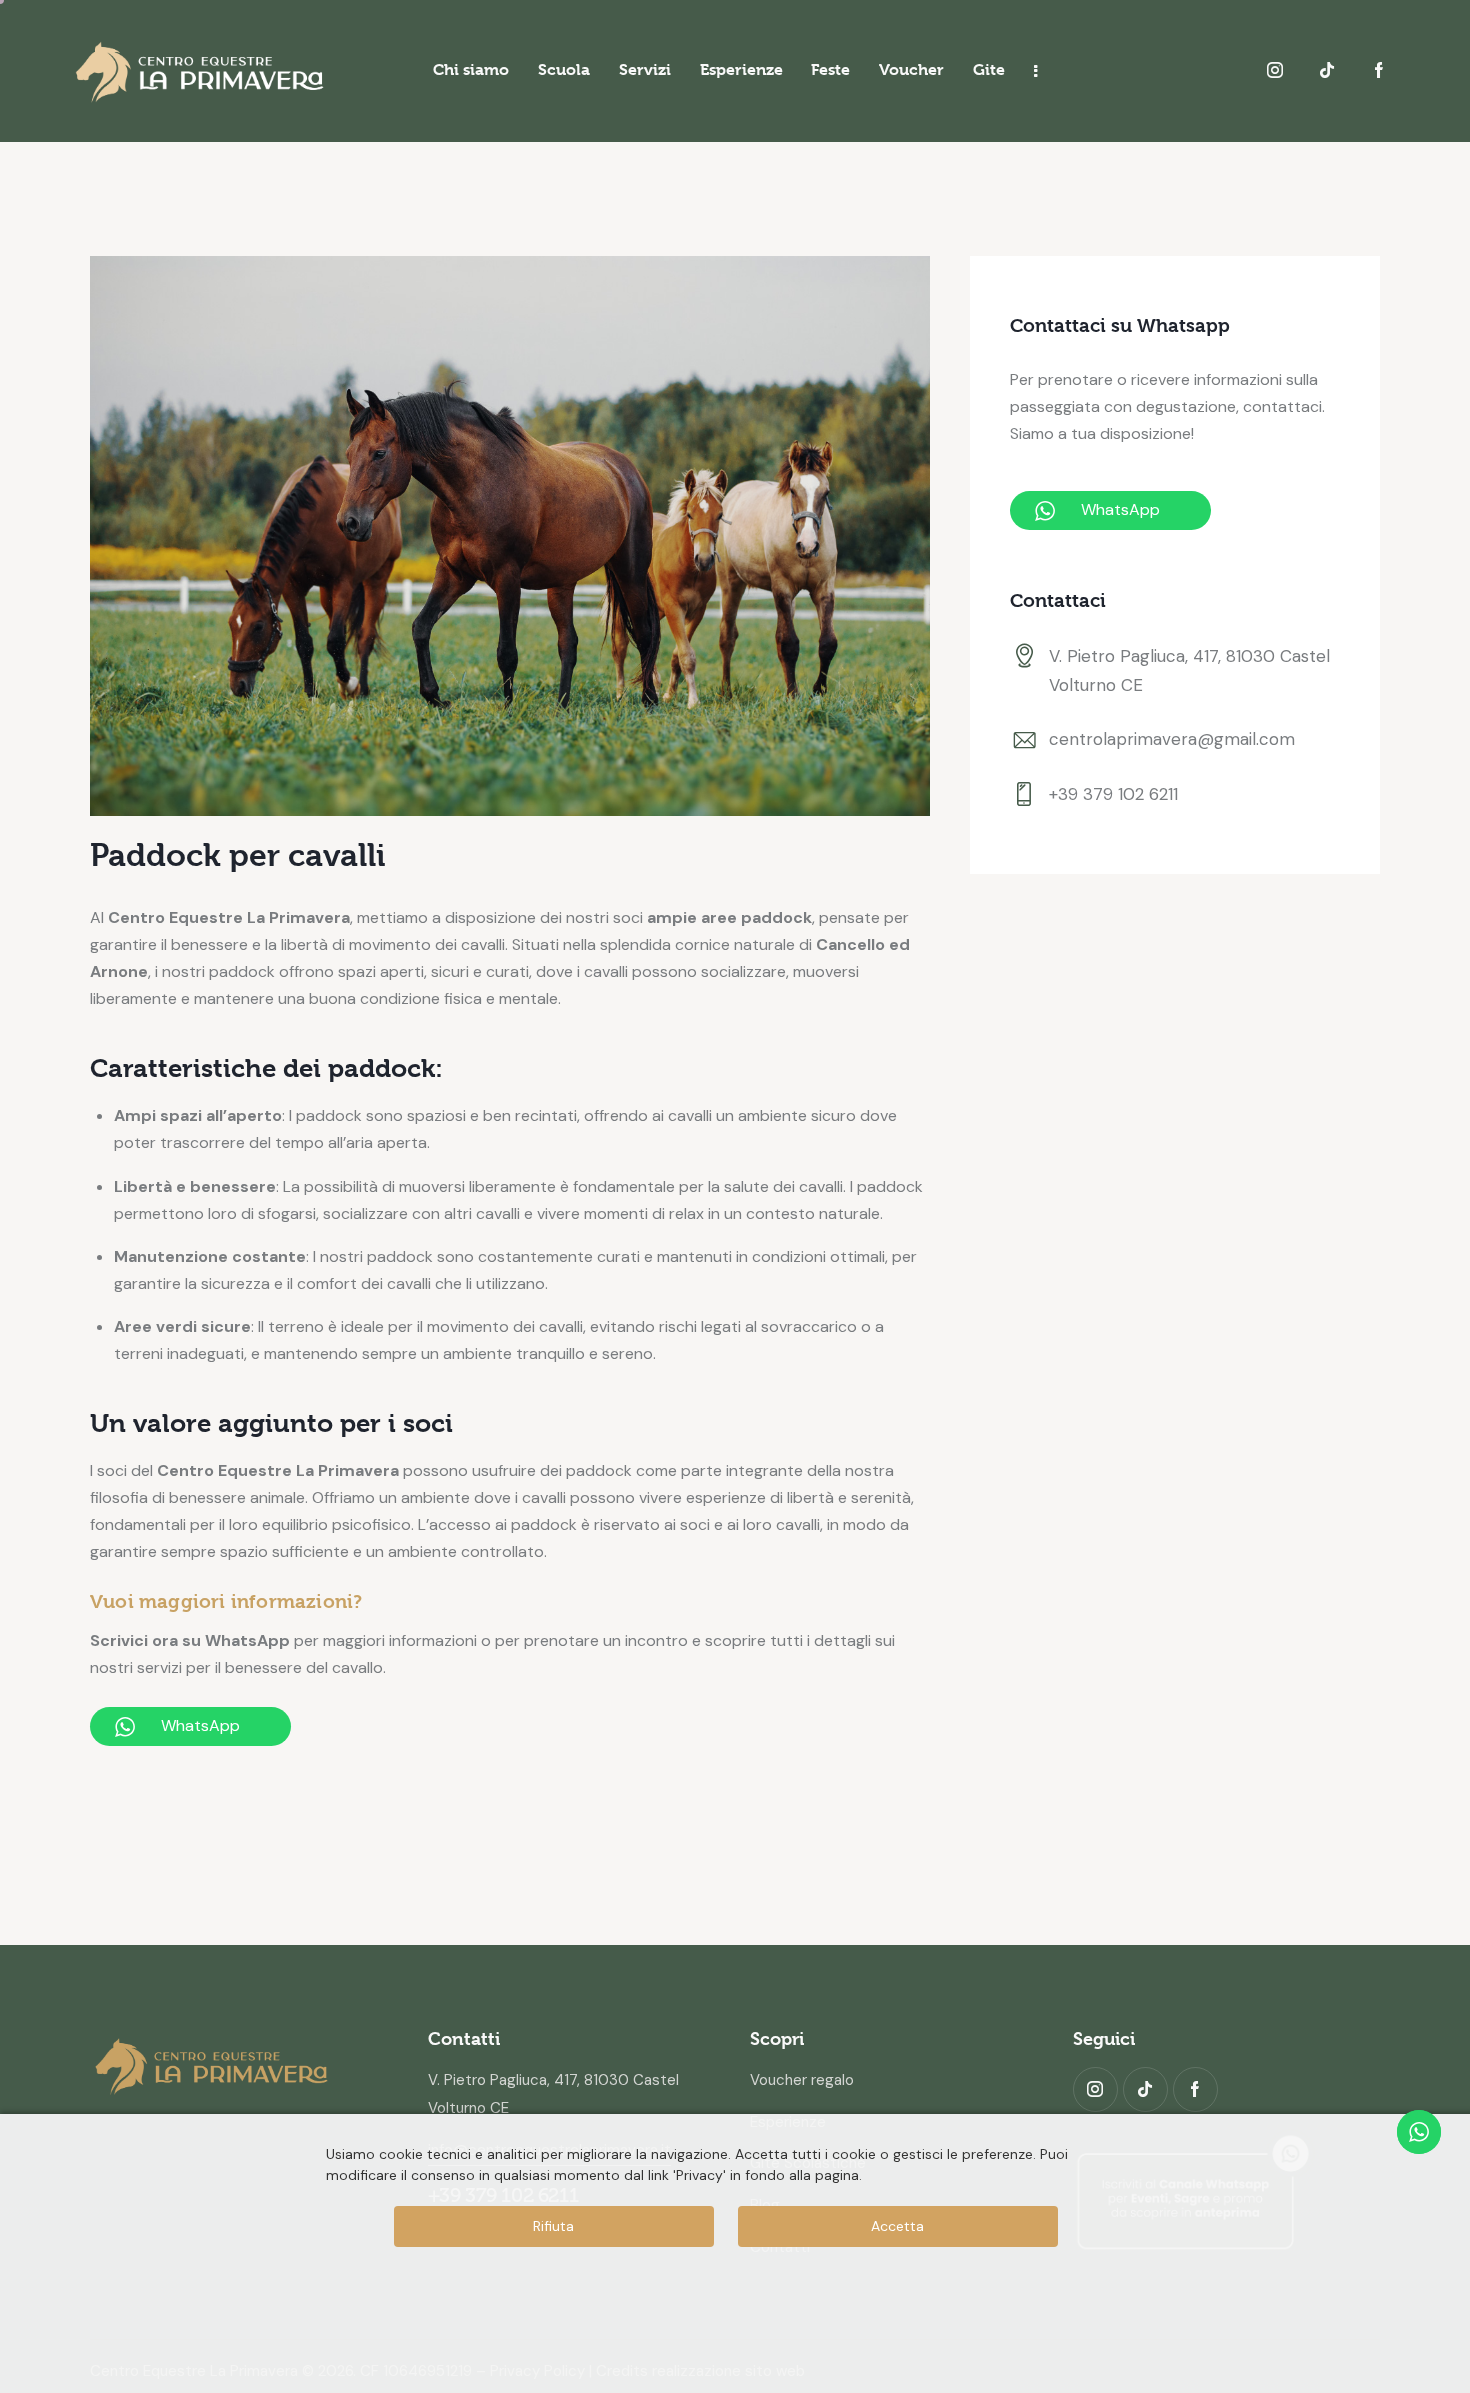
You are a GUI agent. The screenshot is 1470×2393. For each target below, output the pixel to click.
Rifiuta (553, 2226)
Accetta (897, 2226)
